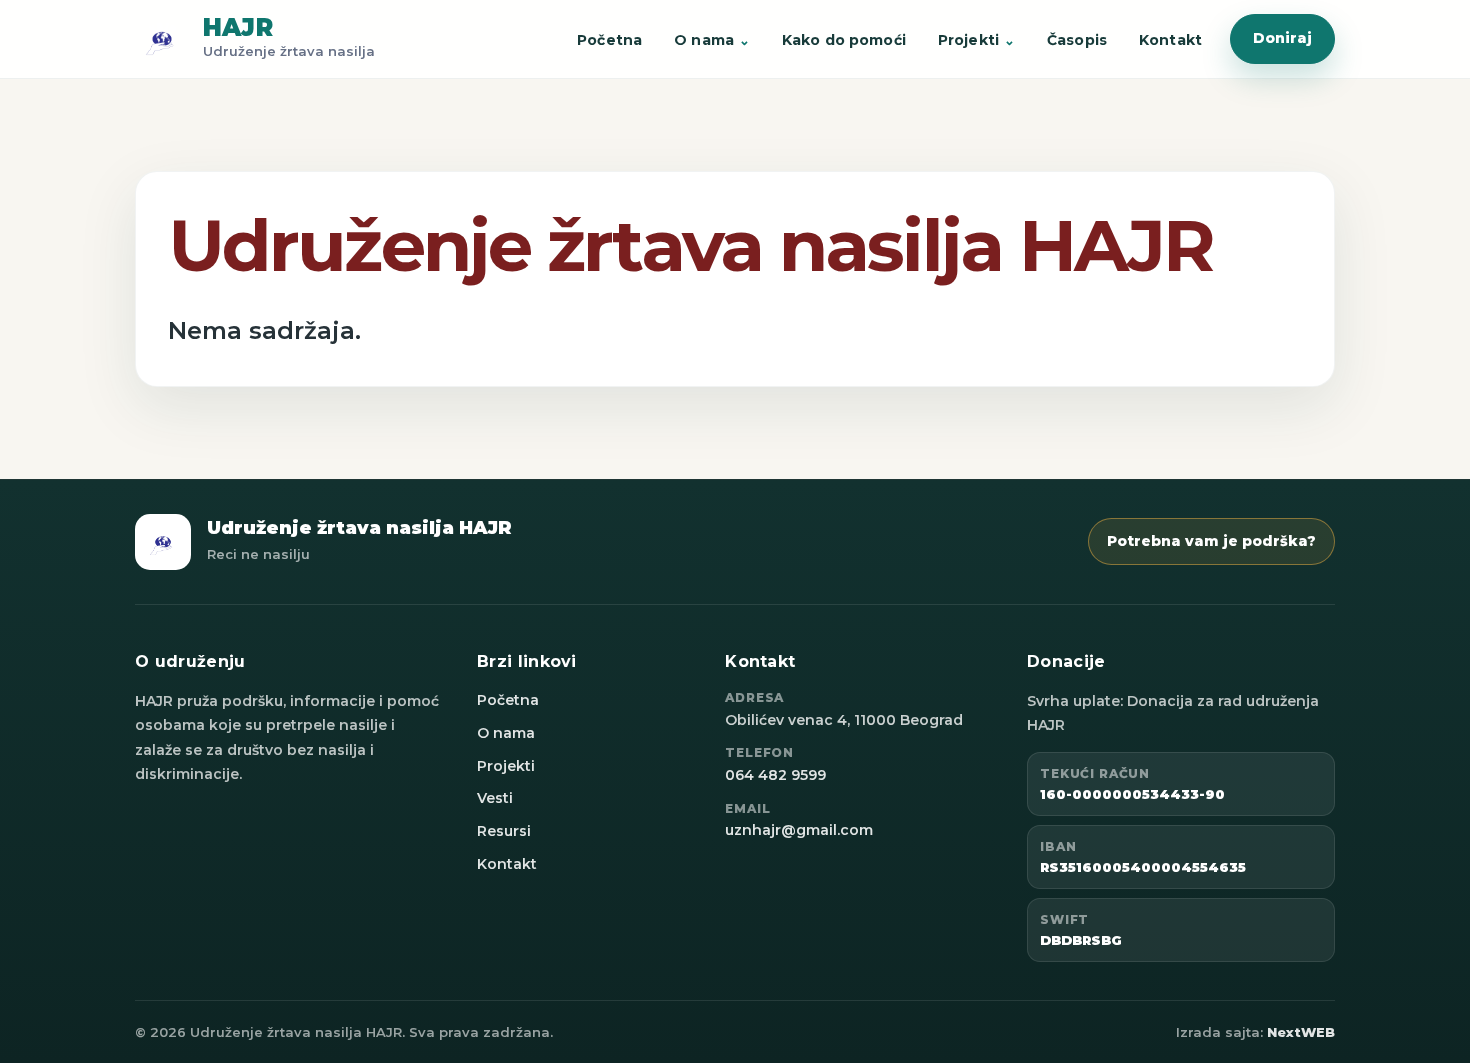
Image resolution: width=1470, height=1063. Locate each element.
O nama (704, 40)
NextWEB (1301, 1032)
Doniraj (1282, 38)
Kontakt (1170, 40)
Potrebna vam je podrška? (1211, 541)
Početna (609, 40)
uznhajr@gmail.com (799, 830)
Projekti (968, 40)
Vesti (495, 798)
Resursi (504, 831)
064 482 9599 (775, 775)
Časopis (1077, 40)
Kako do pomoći (844, 40)
